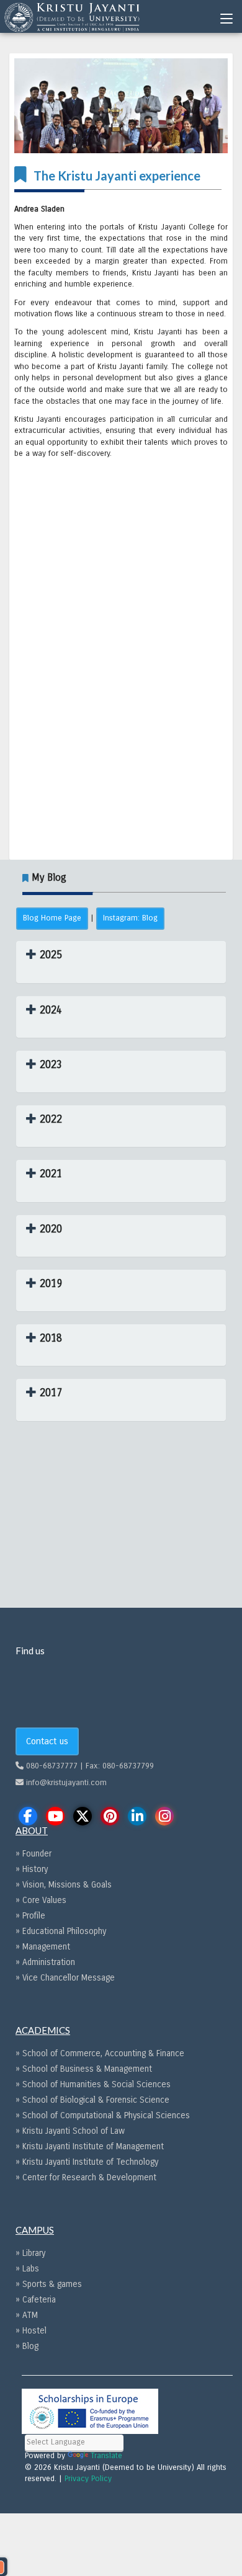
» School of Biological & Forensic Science (92, 2100)
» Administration (45, 1962)
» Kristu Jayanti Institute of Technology (87, 2162)
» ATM (27, 2315)
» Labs (27, 2269)
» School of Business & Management (84, 2069)
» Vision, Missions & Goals (64, 1885)
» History (32, 1869)
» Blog (27, 2346)
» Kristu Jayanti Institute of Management (90, 2146)
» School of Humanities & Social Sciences (93, 2084)
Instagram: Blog (130, 918)
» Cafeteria (36, 2300)
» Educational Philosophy (61, 1931)
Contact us (47, 1741)
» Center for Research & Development (86, 2177)
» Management (43, 1947)
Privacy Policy (88, 2479)
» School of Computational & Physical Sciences (103, 2115)
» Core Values (41, 1900)
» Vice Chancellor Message (65, 1978)
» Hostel (31, 2331)
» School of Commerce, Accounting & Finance (100, 2053)
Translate (106, 2456)
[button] (44, 955)
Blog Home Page (52, 918)
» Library (30, 2253)
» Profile (30, 1916)
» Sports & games (49, 2284)
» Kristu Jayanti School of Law (70, 2131)
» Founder (34, 1854)
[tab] (121, 962)
